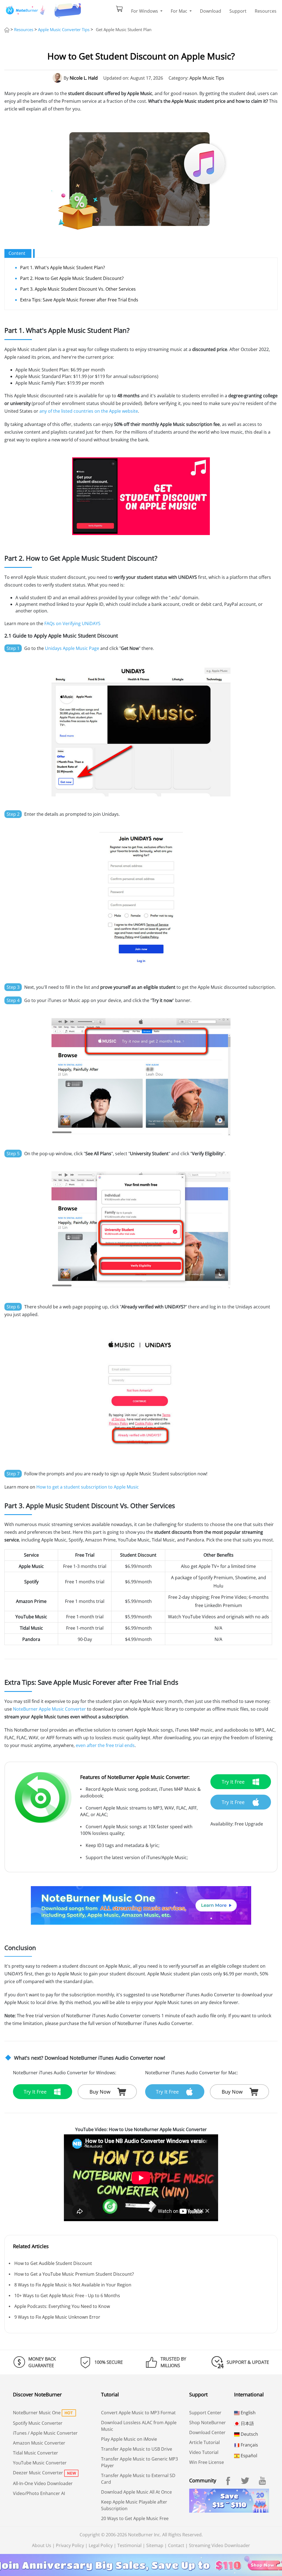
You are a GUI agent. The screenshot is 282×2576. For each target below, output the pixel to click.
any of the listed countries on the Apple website (89, 411)
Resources (266, 11)
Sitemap (155, 2545)
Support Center (205, 2413)
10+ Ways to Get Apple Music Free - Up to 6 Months (67, 2296)
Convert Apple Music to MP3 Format (138, 2413)
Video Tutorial (204, 2452)
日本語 (247, 2423)
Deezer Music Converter (38, 2473)
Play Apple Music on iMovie (129, 2439)
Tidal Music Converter (36, 2453)
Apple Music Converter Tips (64, 29)
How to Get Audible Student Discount (53, 2263)
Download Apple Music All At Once (136, 2492)
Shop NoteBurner (208, 2423)
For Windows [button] (145, 11)
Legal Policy (101, 2545)
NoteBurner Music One (37, 2413)
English (248, 2413)
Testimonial (129, 2545)
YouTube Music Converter (40, 2463)
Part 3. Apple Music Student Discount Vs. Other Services (78, 289)
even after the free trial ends (105, 1745)
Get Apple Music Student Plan (124, 29)
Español (248, 2456)
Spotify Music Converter (38, 2423)
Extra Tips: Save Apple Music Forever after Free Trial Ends (79, 300)
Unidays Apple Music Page (72, 648)
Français (249, 2445)
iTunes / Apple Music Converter (45, 2433)
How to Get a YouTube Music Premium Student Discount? (74, 2274)
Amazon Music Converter (39, 2443)
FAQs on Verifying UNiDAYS (72, 623)
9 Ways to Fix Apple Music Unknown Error (57, 2317)
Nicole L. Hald (84, 78)
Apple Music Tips (207, 78)
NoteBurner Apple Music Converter (49, 1709)
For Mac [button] (180, 11)
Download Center (207, 2432)
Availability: (222, 1824)
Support (238, 11)
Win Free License (207, 2462)
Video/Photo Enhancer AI (39, 2493)
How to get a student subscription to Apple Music (88, 1487)
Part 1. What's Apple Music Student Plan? (63, 268)
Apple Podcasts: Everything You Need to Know (62, 2306)
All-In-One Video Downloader (43, 2483)
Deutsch (249, 2434)
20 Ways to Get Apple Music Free (135, 2518)
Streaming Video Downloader (219, 2545)
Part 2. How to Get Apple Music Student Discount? (72, 278)
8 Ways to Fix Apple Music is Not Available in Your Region (73, 2285)
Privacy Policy (70, 2545)
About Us (42, 2545)
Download (211, 11)
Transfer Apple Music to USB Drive (137, 2449)
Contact (176, 2545)
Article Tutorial (204, 2442)
